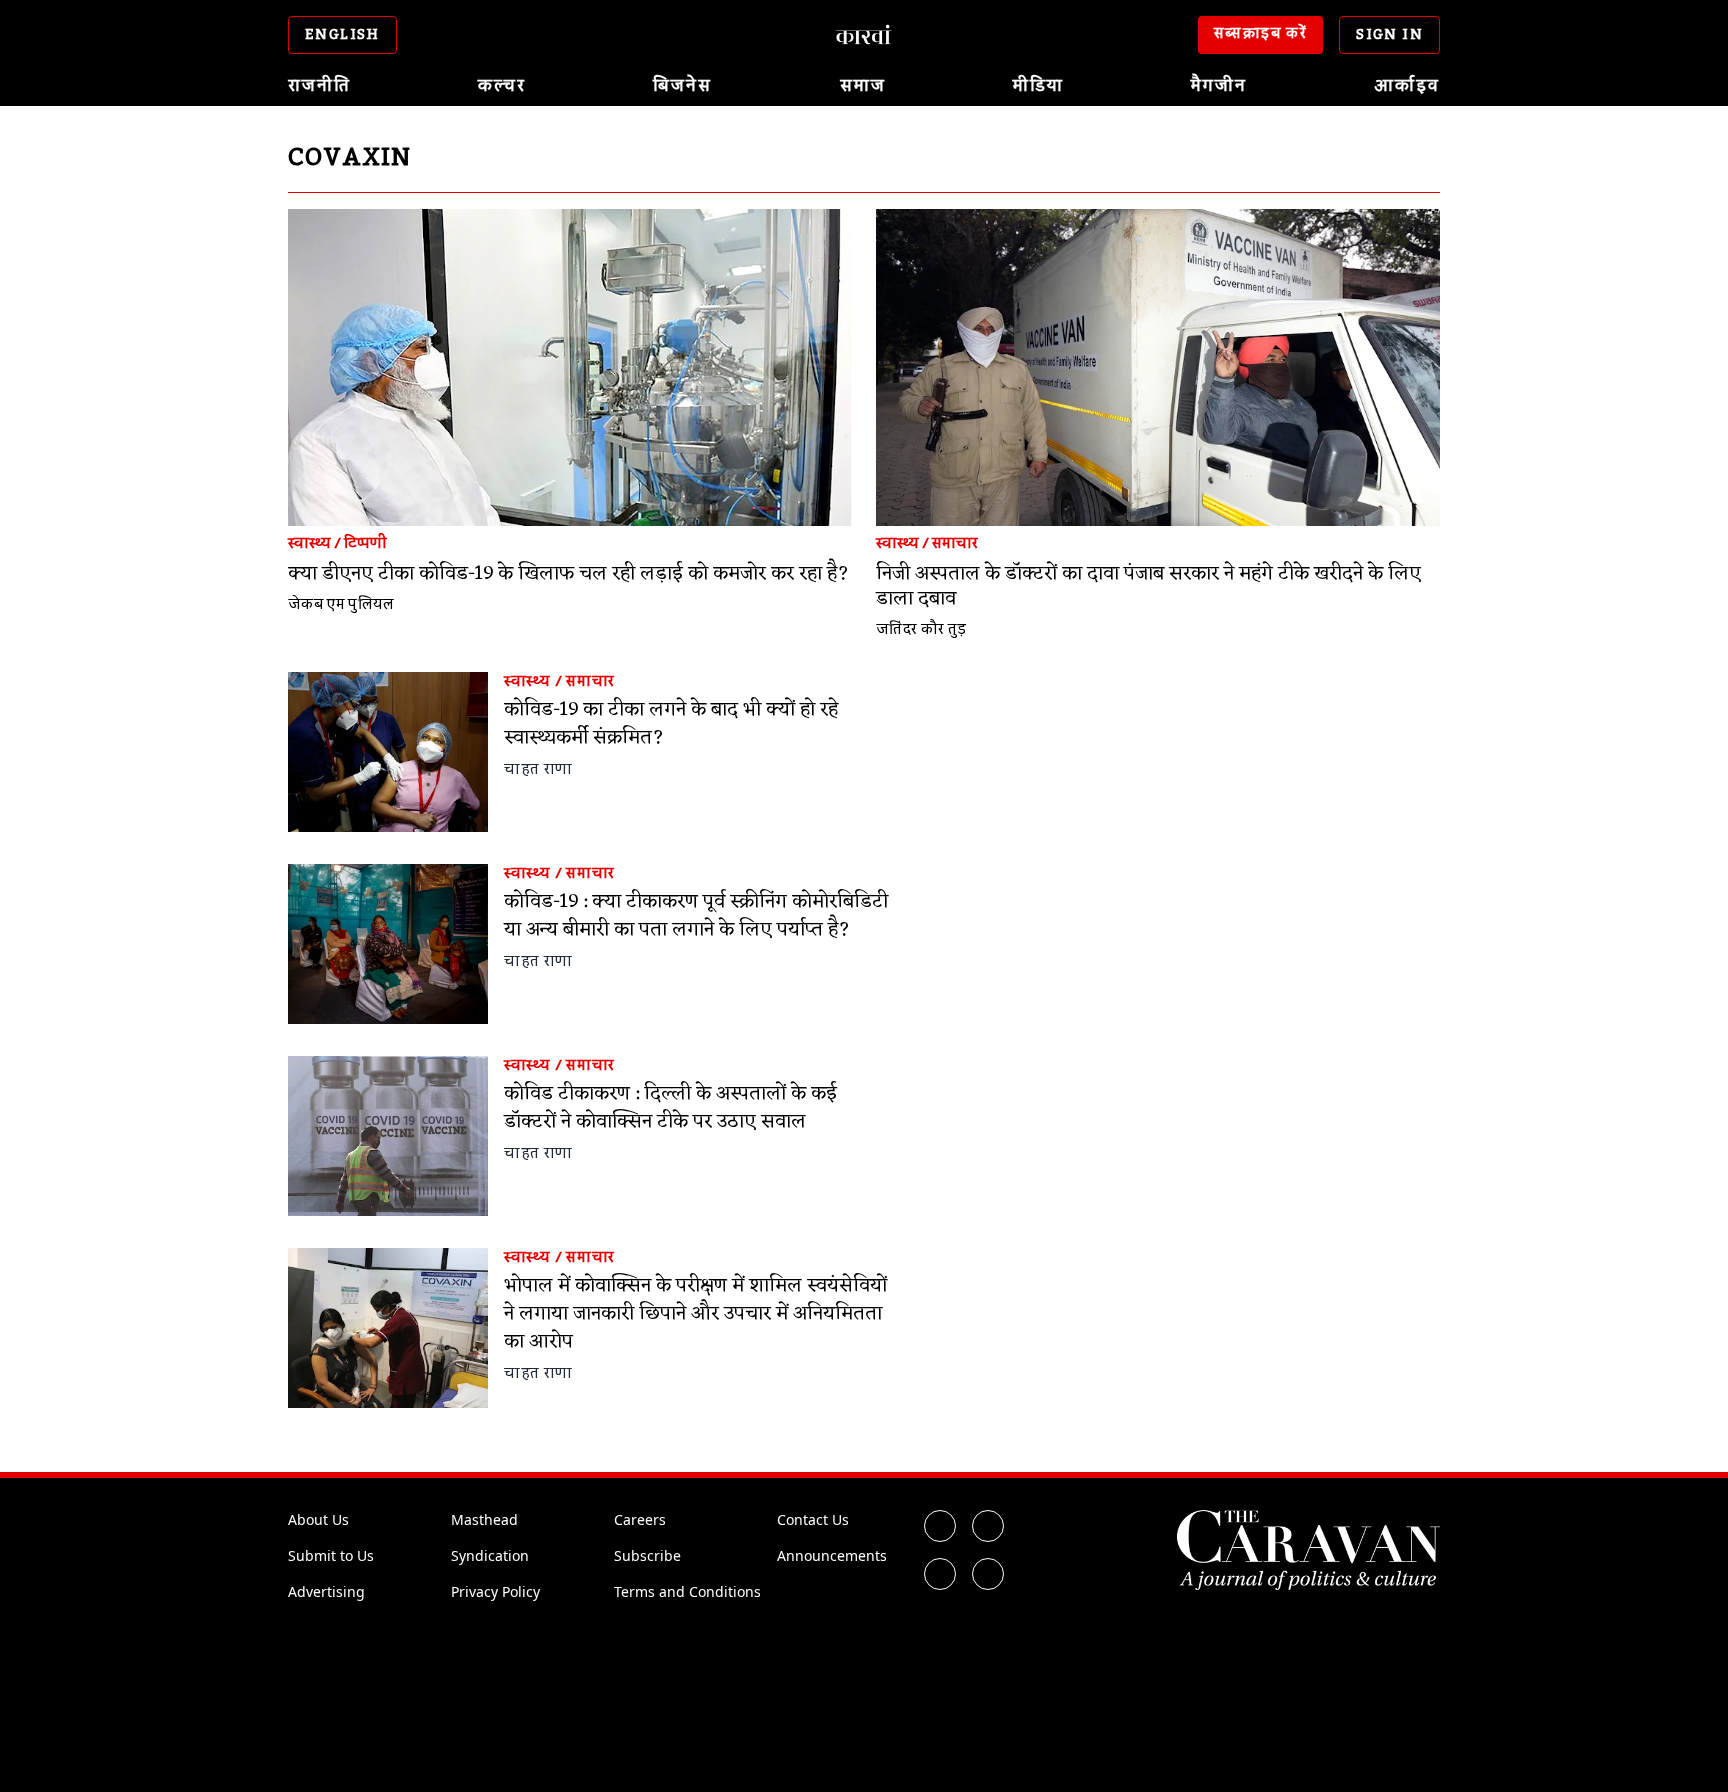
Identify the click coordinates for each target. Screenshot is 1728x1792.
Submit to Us (331, 1555)
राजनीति (319, 86)
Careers (640, 1519)
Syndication (490, 1555)
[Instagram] (940, 1574)
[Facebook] (940, 1526)
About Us (318, 1519)
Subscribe (647, 1555)
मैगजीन (1219, 86)
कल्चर (502, 86)
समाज (863, 86)
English (342, 35)
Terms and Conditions (687, 1591)
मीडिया (1038, 86)
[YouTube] (988, 1574)
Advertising (326, 1591)
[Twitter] (988, 1526)
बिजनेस (682, 86)
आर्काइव (1407, 86)
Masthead (484, 1519)
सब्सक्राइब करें (1261, 34)
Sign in (1389, 35)
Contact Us (813, 1519)
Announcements (832, 1555)
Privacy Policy (495, 1591)
